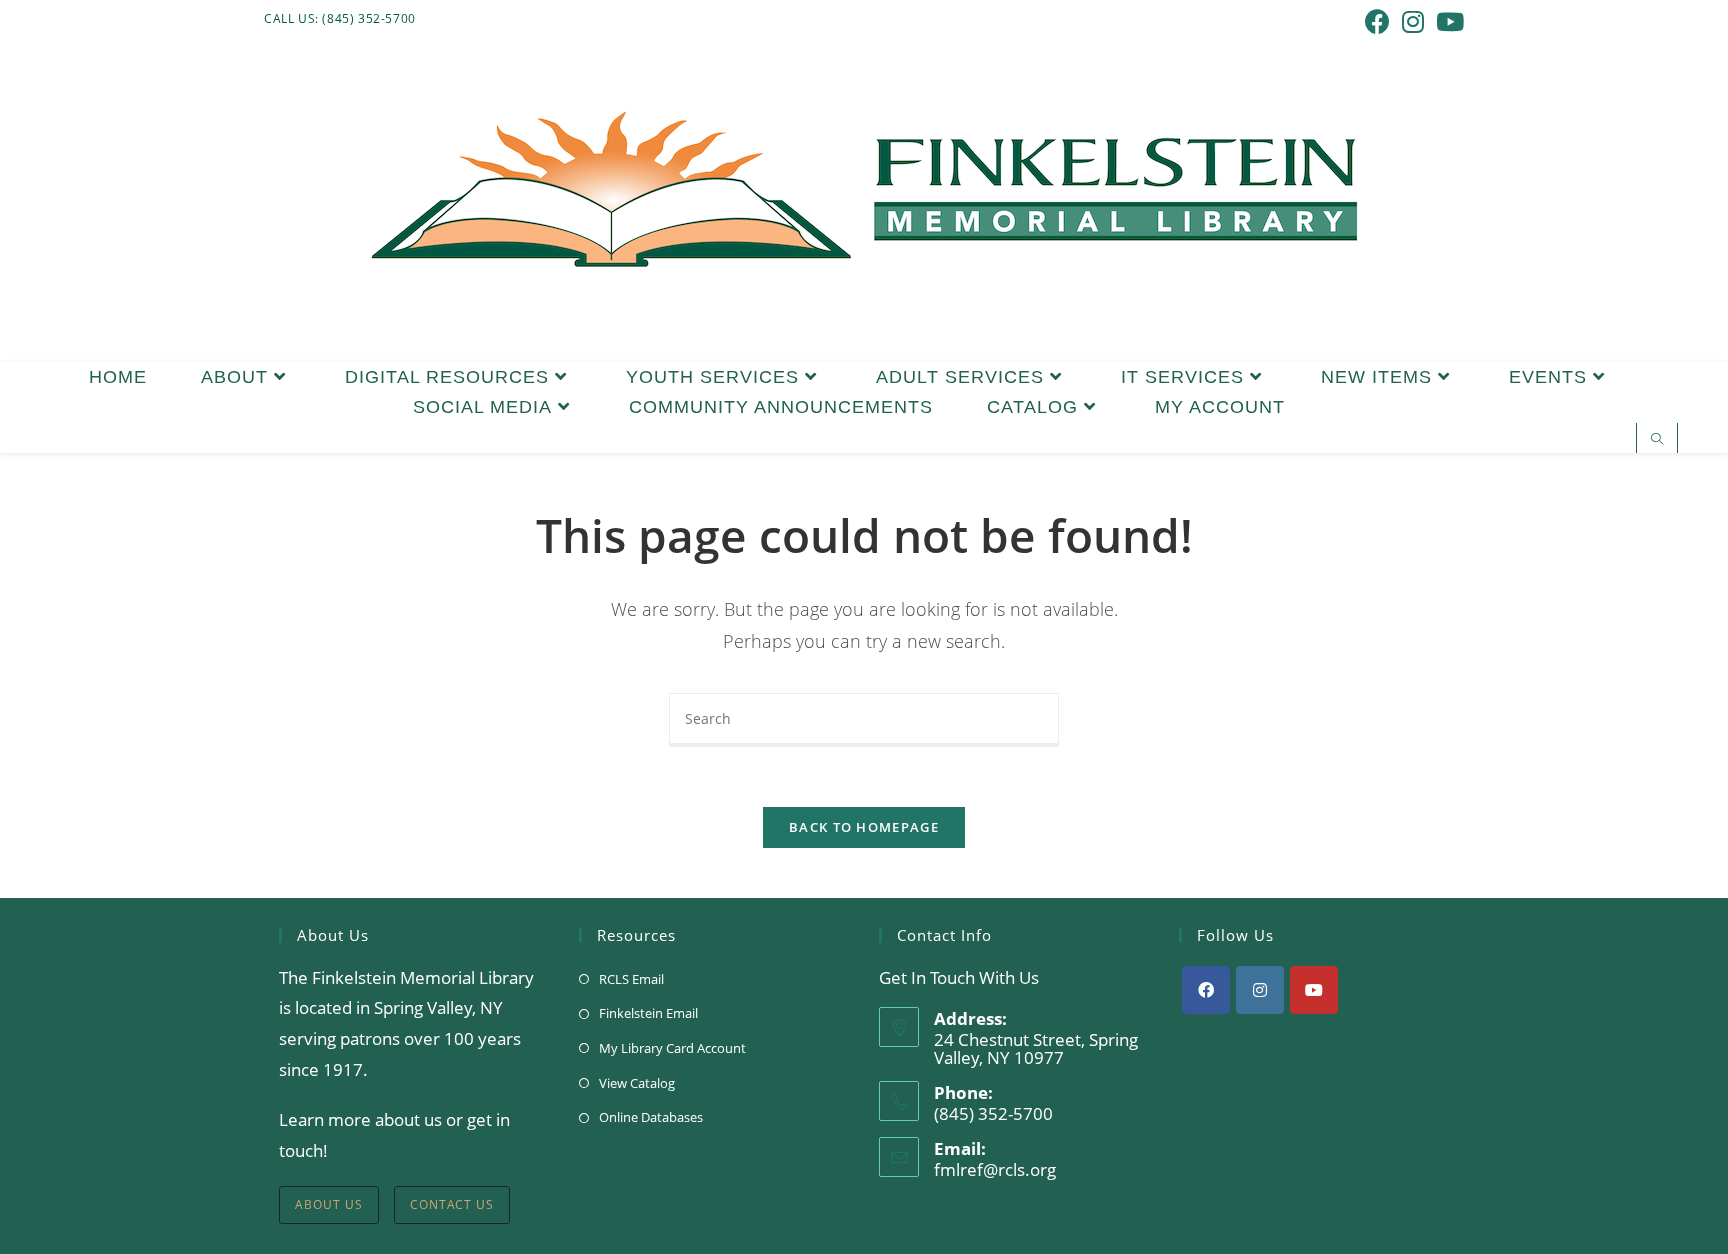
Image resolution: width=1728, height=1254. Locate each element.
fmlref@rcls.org (995, 1169)
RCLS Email (631, 979)
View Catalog (637, 1083)
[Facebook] (1206, 990)
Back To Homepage (864, 827)
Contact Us (452, 1204)
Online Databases (651, 1117)
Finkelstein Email (648, 1013)
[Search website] (1657, 440)
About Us (329, 1204)
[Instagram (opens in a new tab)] (1413, 21)
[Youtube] (1314, 990)
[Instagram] (1260, 990)
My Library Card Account (672, 1048)
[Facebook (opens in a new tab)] (1377, 21)
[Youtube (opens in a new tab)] (1447, 21)
